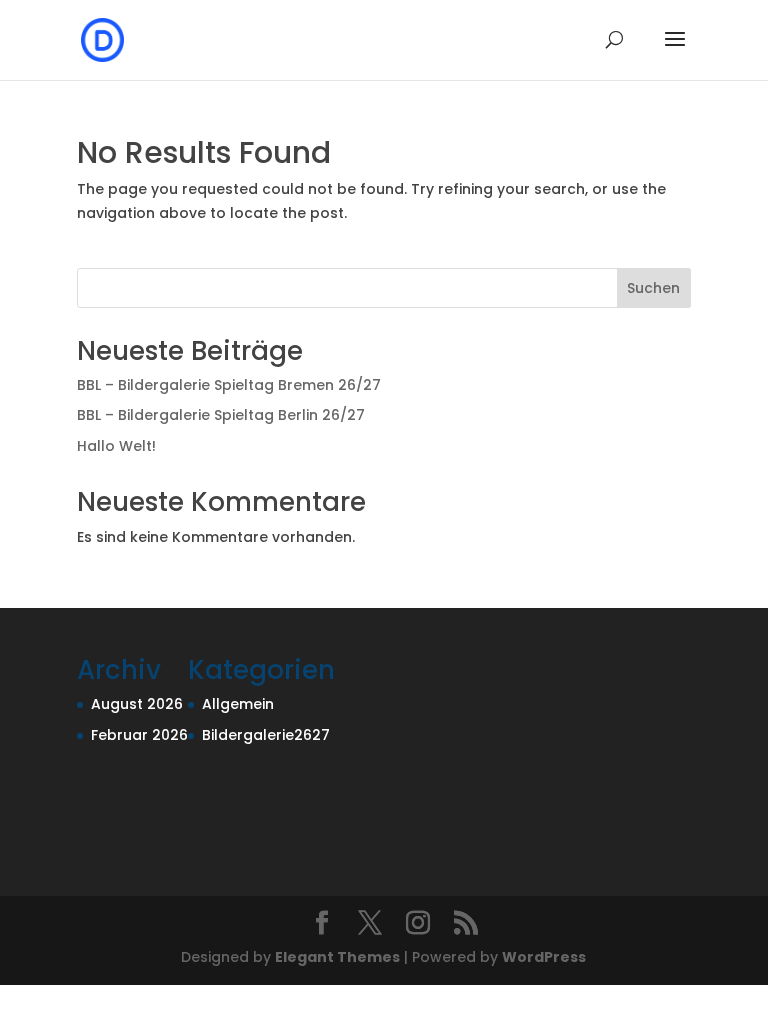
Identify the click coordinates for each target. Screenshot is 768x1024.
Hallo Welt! (116, 446)
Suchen (653, 288)
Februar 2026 (139, 735)
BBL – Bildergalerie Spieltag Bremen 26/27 (229, 385)
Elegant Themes (337, 957)
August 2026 (137, 704)
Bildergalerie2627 (266, 735)
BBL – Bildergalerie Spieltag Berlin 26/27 (221, 415)
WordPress (544, 957)
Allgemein (238, 704)
